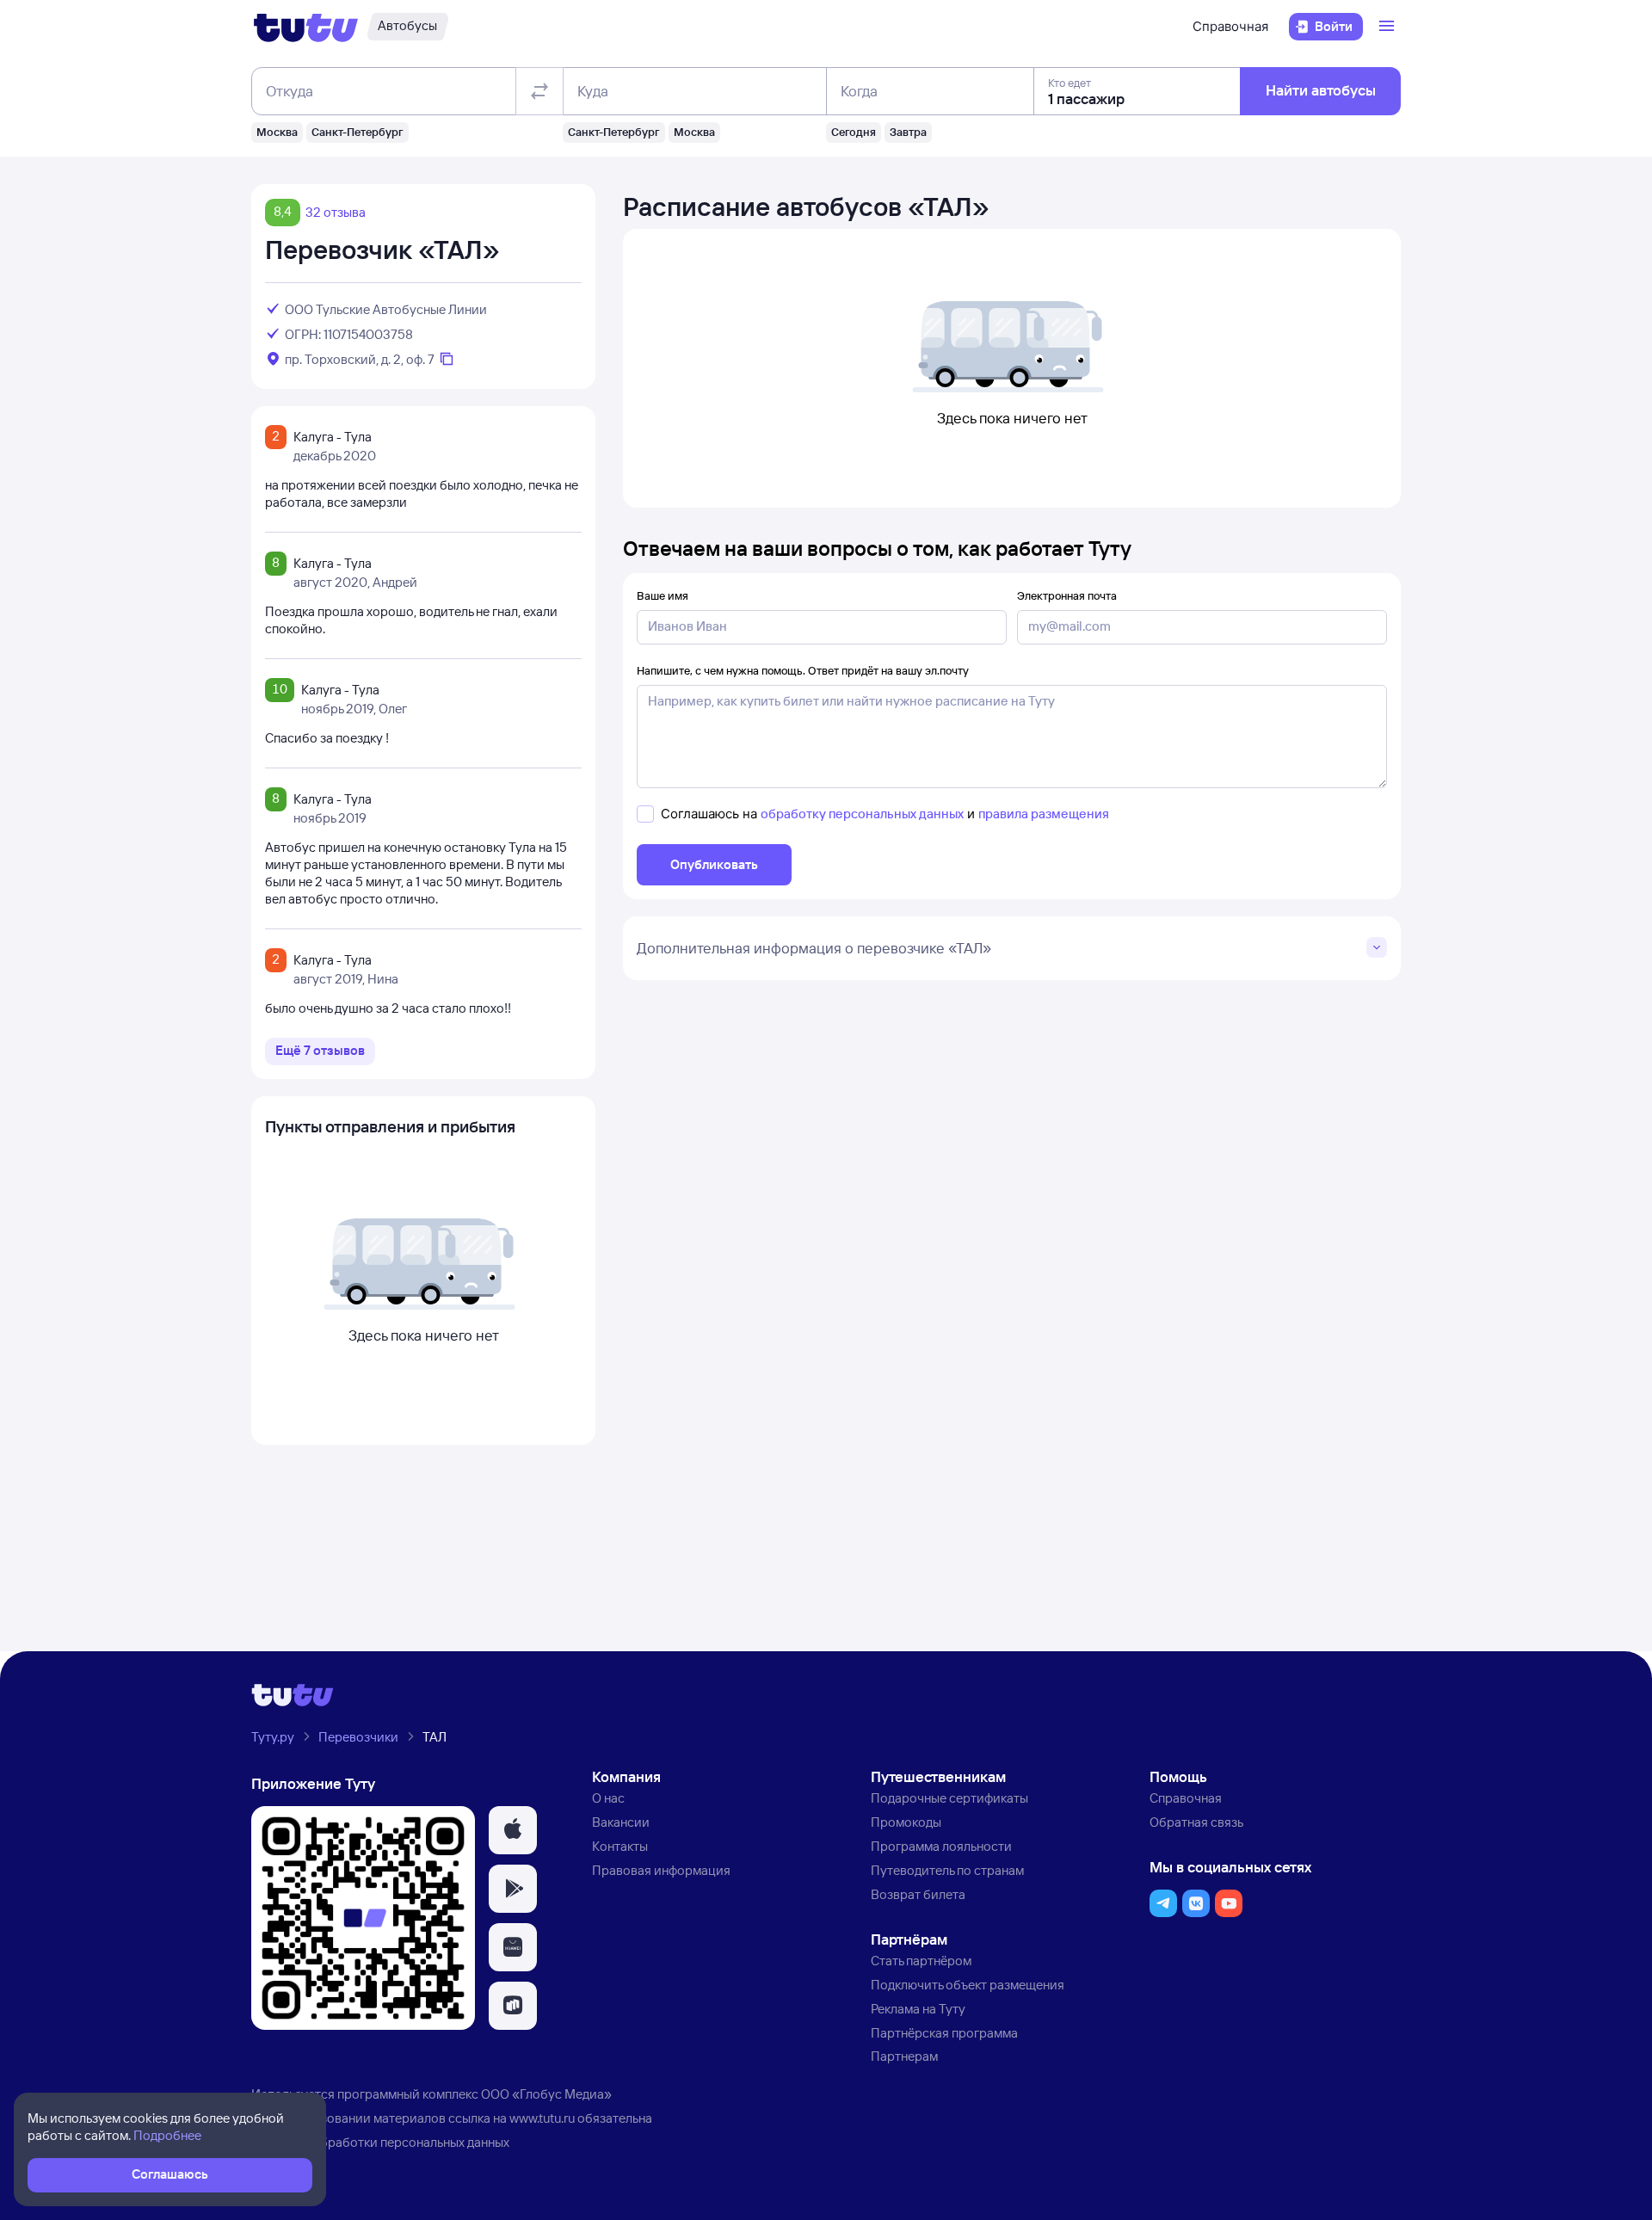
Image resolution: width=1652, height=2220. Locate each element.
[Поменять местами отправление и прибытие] (539, 91)
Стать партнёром (921, 1961)
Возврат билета (918, 1894)
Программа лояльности (941, 1846)
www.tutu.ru (542, 2118)
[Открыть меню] (1389, 27)
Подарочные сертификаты (949, 1798)
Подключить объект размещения (968, 1985)
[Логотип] (306, 27)
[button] (513, 1830)
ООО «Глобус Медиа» (546, 2094)
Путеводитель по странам (947, 1870)
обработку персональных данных (862, 814)
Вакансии (621, 1822)
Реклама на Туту (918, 2009)
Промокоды (906, 1822)
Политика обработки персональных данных (380, 2142)
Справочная (1230, 26)
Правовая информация (661, 1870)
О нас (608, 1798)
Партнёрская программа (944, 2033)
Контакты (620, 1846)
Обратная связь (1196, 1822)
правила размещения (1044, 814)
